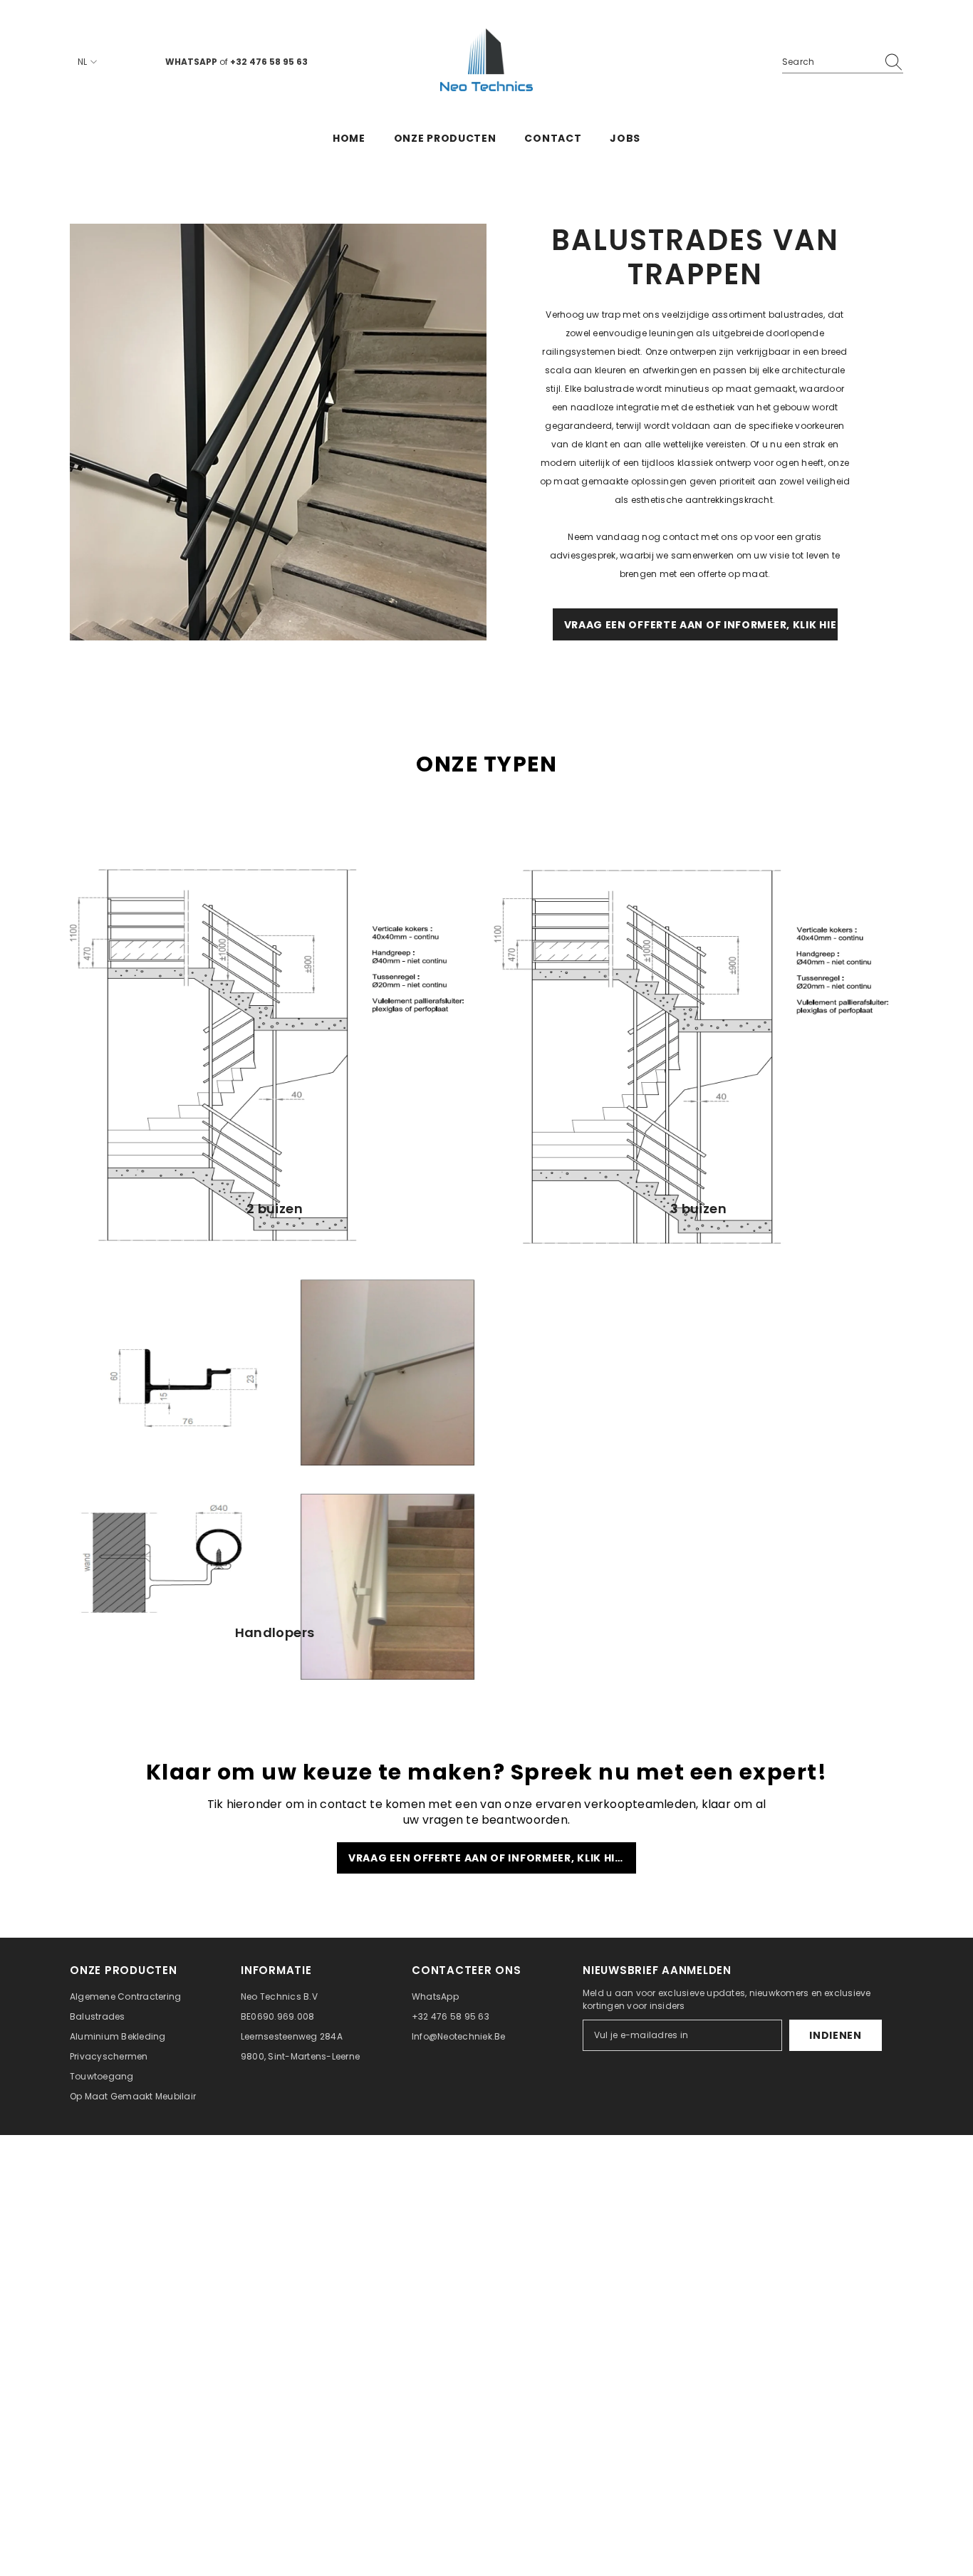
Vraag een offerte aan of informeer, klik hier (488, 1858)
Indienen (836, 2035)
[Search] (843, 62)
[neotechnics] (278, 432)
